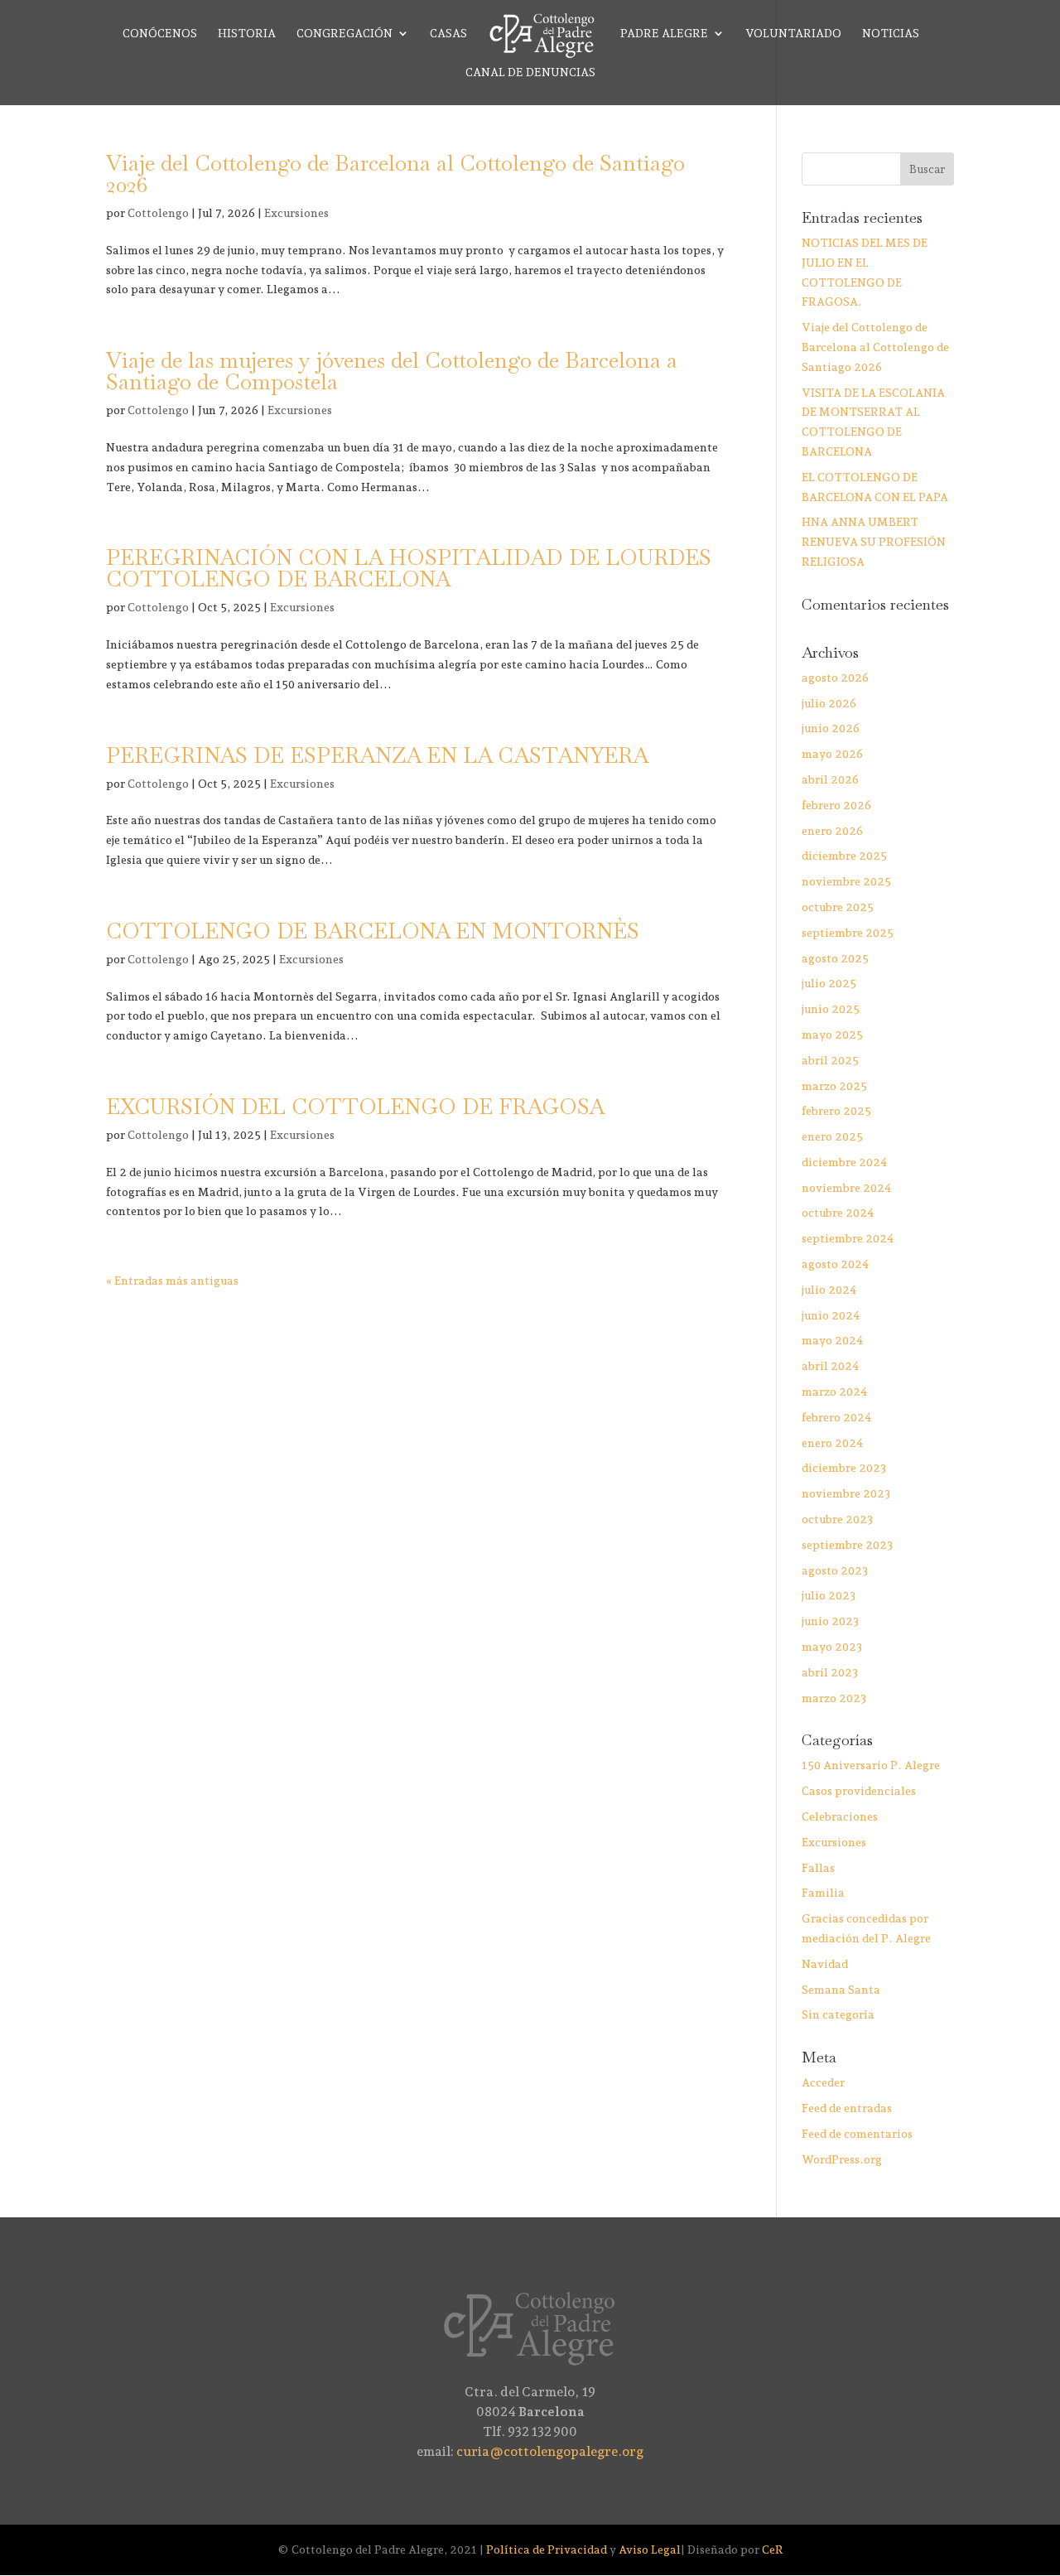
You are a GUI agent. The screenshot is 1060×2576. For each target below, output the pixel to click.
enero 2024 (832, 1443)
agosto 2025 (835, 958)
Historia (247, 34)
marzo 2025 (834, 1086)
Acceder (823, 2082)
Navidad (825, 1964)
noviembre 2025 (846, 881)
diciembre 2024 (844, 1162)
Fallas (818, 1868)
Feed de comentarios (857, 2134)
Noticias (891, 34)
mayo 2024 (832, 1340)
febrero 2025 (836, 1111)
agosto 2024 (835, 1264)
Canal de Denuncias (530, 72)
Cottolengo (158, 213)
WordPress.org (842, 2159)
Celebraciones (840, 1816)
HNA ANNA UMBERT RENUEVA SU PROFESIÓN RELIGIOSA (874, 542)
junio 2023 (830, 1621)
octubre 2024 (838, 1213)
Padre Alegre (664, 34)
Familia (823, 1893)
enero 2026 (832, 831)
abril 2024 (830, 1366)
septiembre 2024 (848, 1238)
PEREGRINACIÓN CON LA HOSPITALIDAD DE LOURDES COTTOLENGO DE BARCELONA (409, 568)
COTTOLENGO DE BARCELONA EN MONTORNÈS (373, 931)
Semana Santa (841, 1990)
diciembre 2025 (844, 856)
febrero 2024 (836, 1417)
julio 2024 (829, 1290)
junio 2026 (831, 728)
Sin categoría (838, 2014)
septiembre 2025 (848, 933)
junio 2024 (831, 1315)
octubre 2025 (838, 907)
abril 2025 (830, 1060)
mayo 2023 (832, 1647)
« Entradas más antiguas (172, 1281)
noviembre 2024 (846, 1188)
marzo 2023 (834, 1698)
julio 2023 (829, 1595)
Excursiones (296, 213)
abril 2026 (830, 779)
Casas (448, 34)
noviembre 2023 (846, 1493)
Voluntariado (793, 34)
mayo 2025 (832, 1035)
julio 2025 (829, 983)
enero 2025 (832, 1136)
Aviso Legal (650, 2549)
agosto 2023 (835, 1570)
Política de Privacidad (547, 2549)
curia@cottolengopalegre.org (550, 2451)
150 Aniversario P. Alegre (871, 1765)
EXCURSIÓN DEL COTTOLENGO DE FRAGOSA (355, 1107)
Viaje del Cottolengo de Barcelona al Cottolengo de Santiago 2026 (395, 174)
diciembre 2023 (844, 1468)
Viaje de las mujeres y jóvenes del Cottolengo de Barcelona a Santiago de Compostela (392, 371)
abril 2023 (830, 1672)
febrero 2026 (836, 805)
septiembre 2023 (847, 1545)
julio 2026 (829, 703)
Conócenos (160, 34)
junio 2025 (831, 1009)
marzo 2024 (834, 1392)
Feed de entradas (847, 2108)
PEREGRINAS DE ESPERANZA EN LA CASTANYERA (377, 755)
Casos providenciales (859, 1791)
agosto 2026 (835, 678)
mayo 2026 (832, 754)
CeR (773, 2549)
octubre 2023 (837, 1519)
